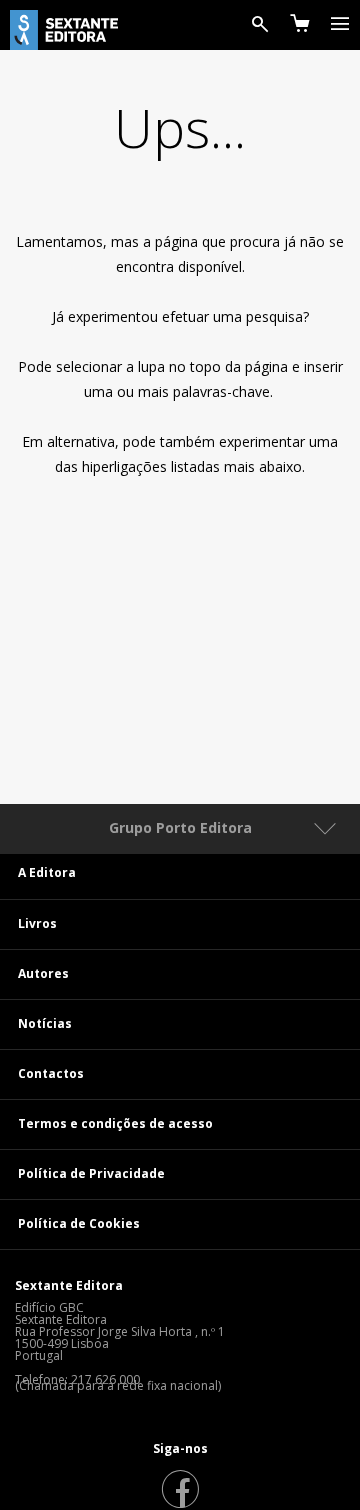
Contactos (51, 1073)
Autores (43, 973)
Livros (37, 923)
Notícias (45, 1023)
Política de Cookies (79, 1223)
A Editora (47, 872)
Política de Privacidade (91, 1173)
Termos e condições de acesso (115, 1123)
